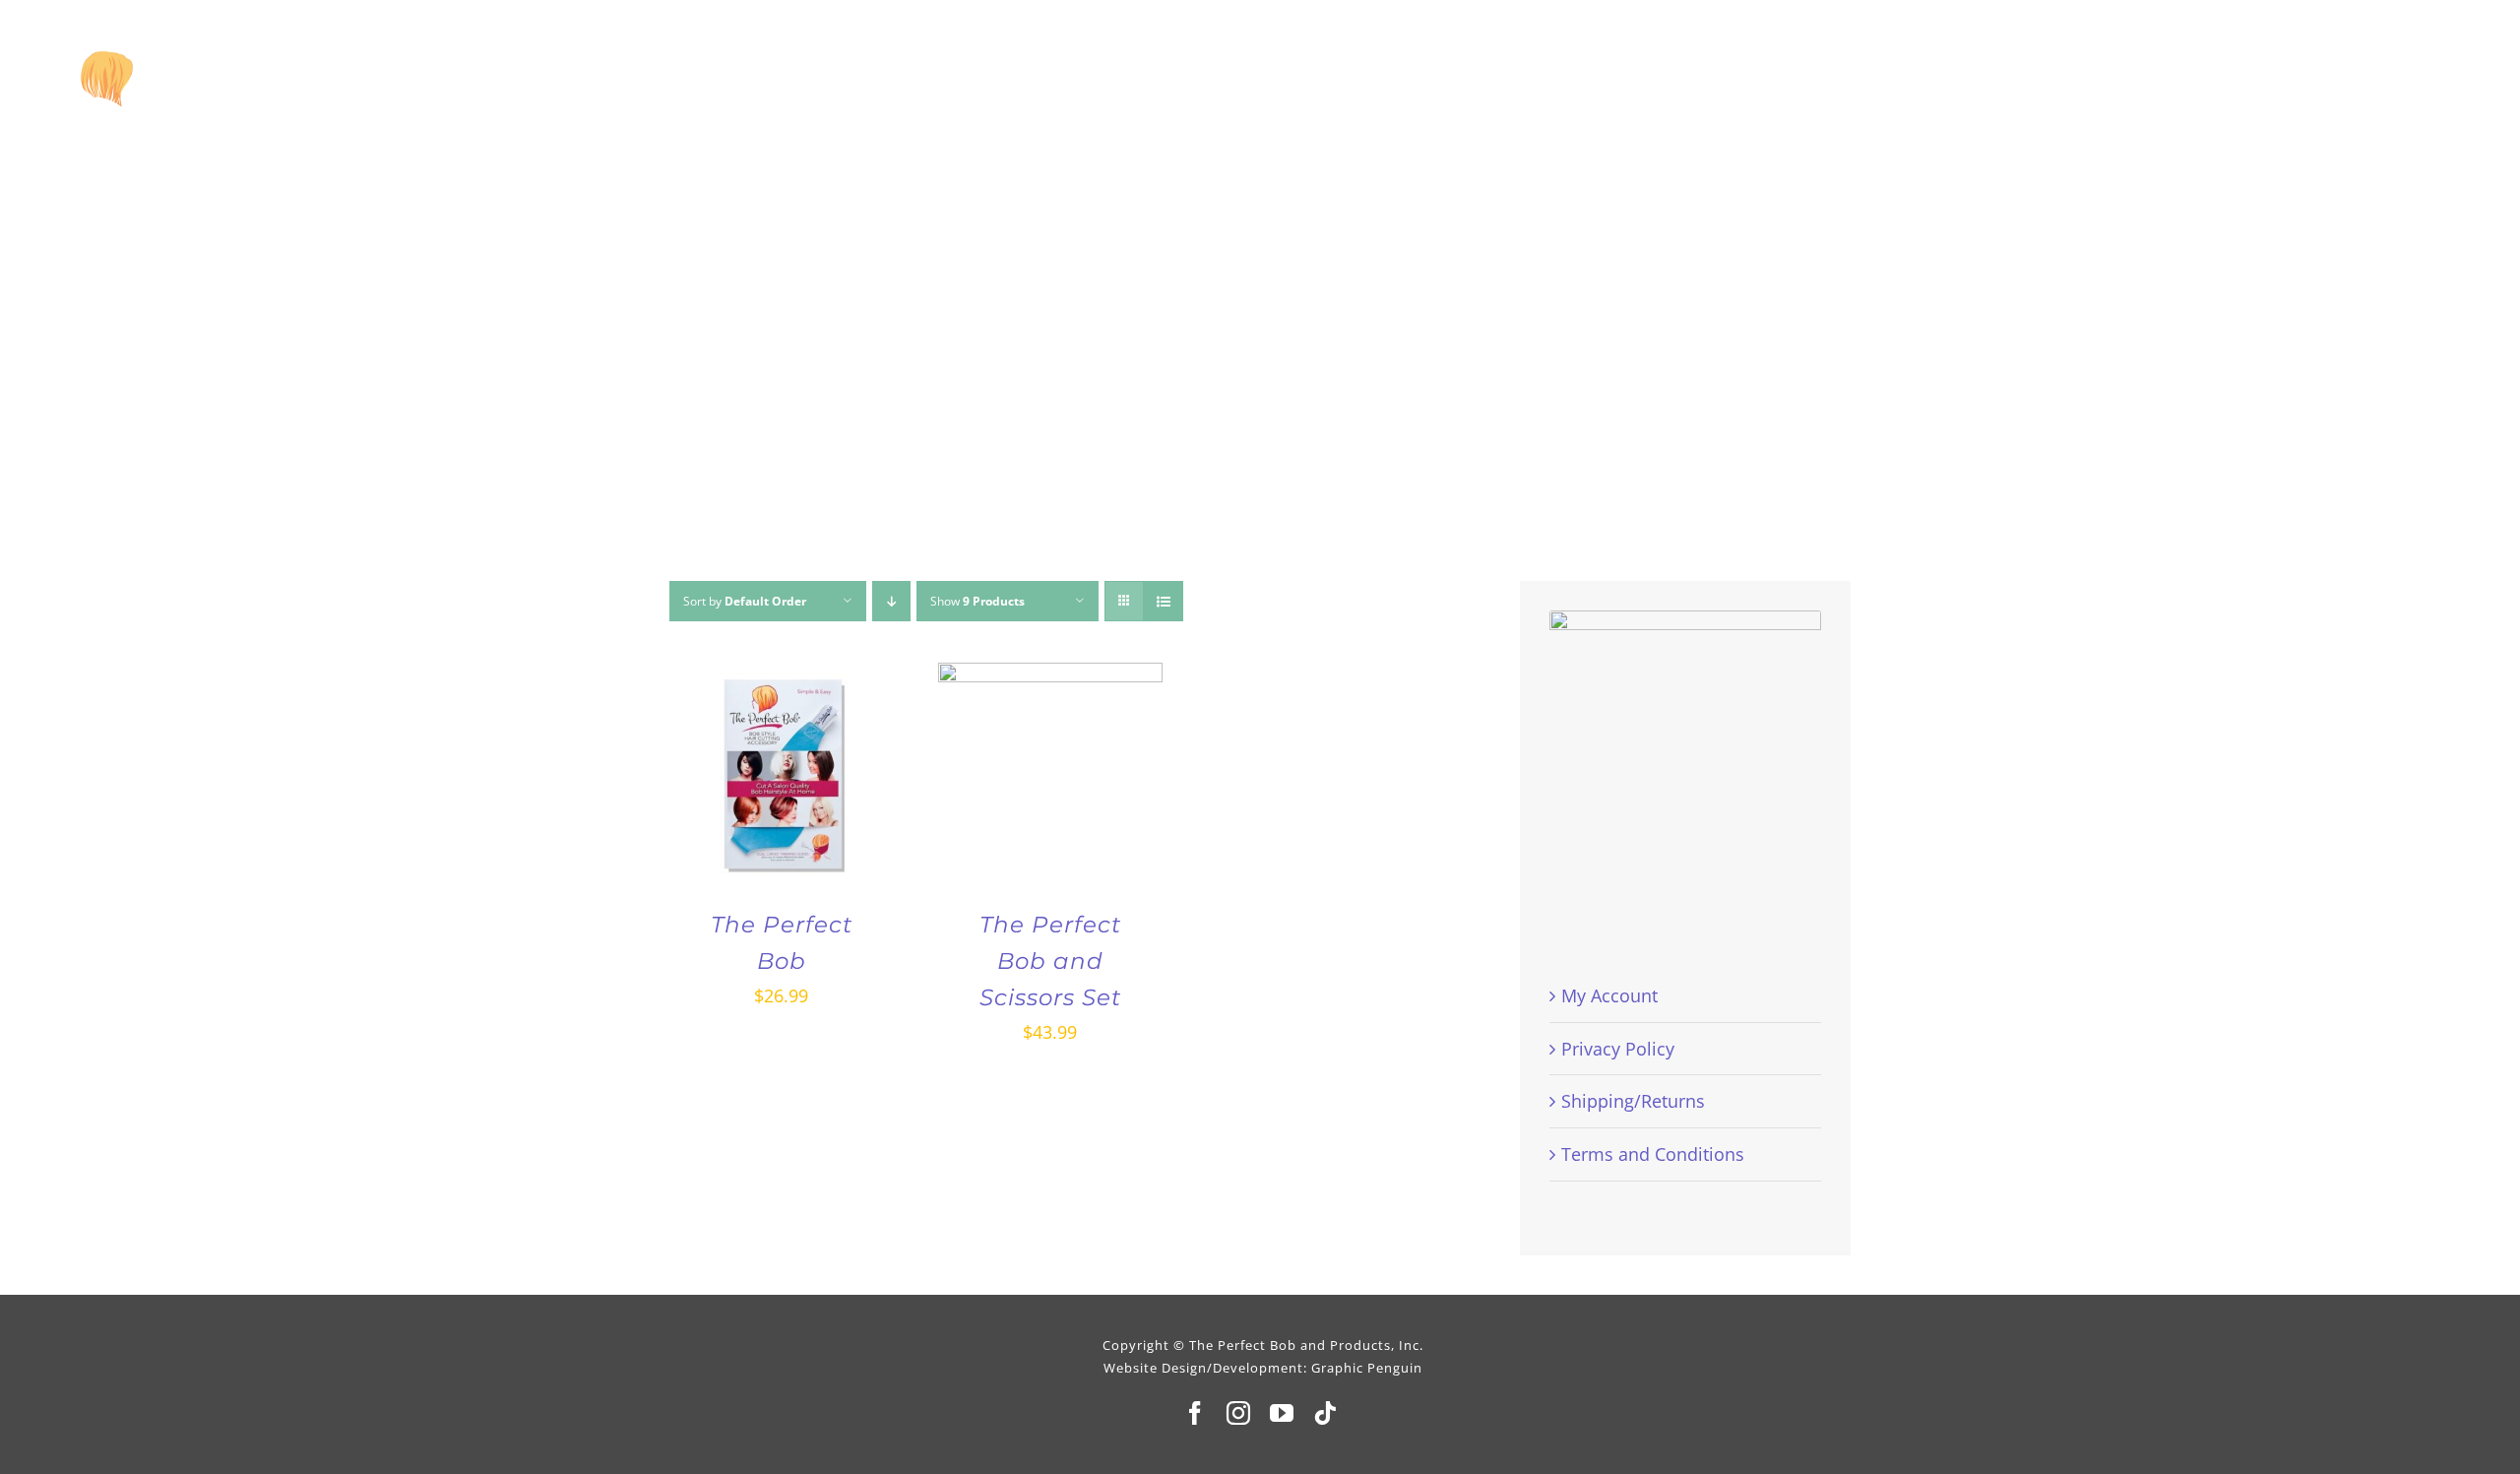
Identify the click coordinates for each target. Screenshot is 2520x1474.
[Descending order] (891, 601)
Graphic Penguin (1367, 1368)
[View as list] (1163, 601)
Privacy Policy (1618, 1049)
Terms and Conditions (1653, 1154)
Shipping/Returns (1633, 1101)
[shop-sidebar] (1685, 619)
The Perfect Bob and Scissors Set (1050, 961)
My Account (1609, 995)
